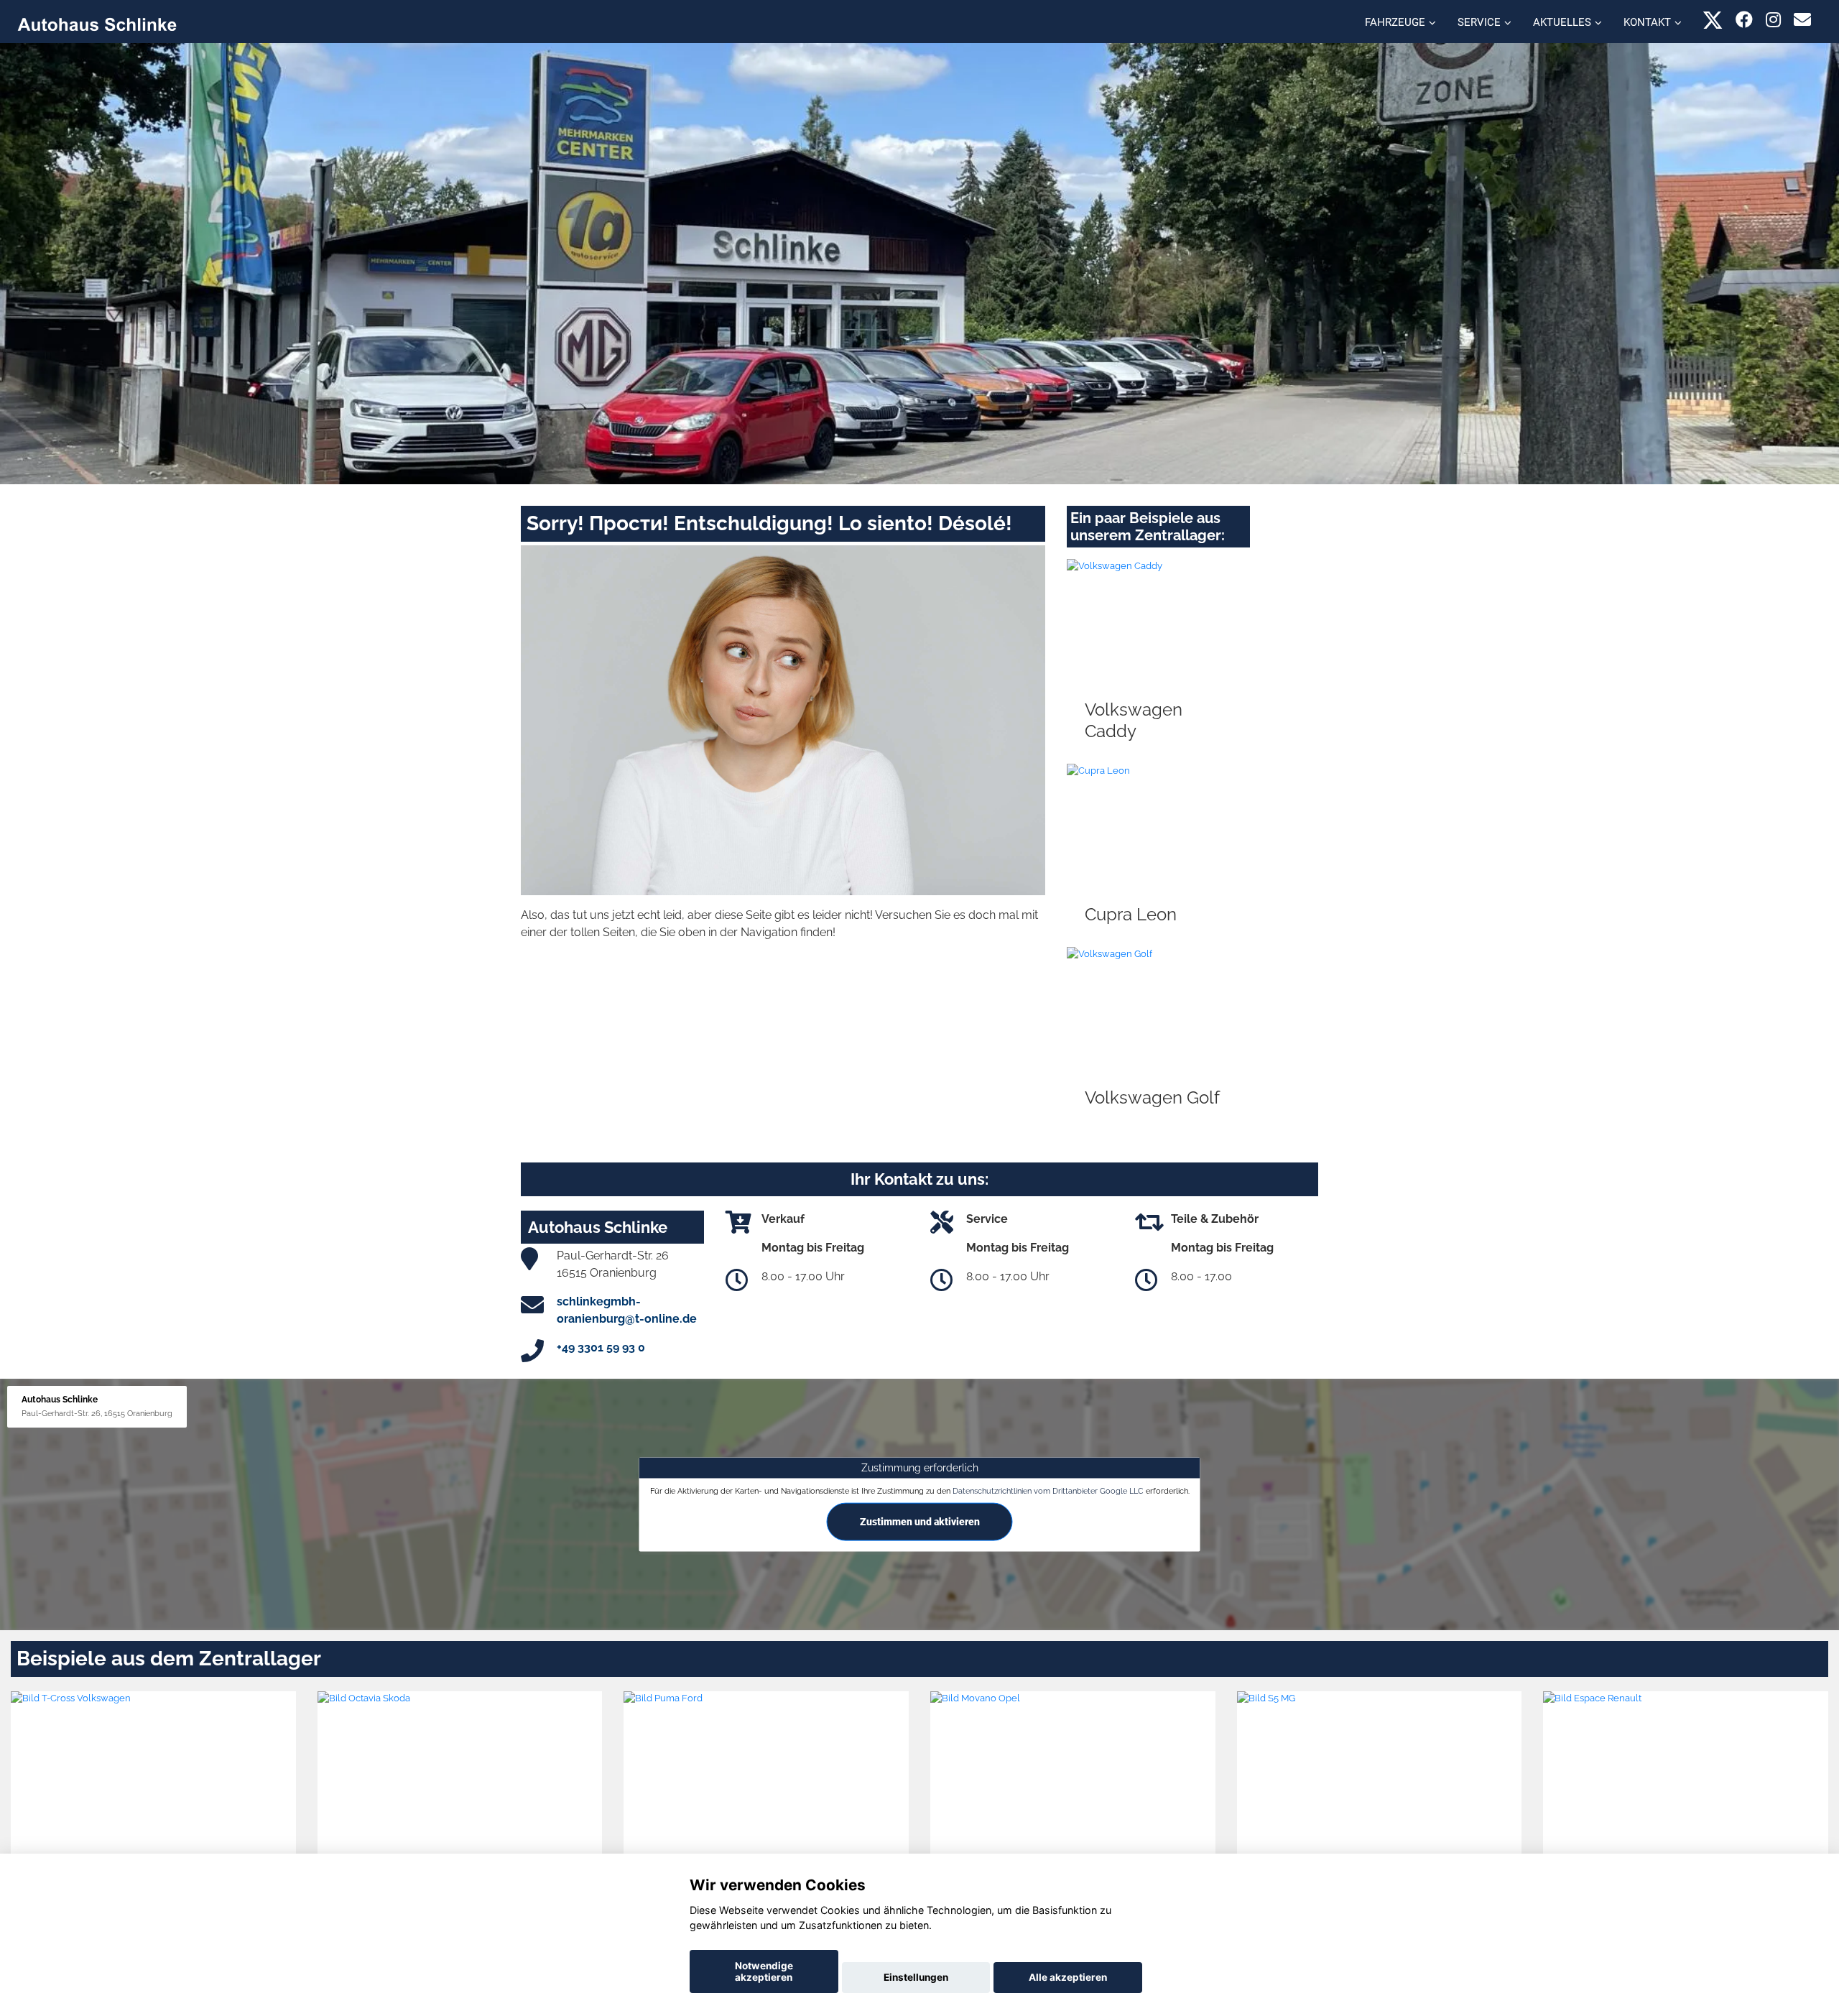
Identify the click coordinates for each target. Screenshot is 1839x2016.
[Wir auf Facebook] (1744, 20)
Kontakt (1647, 22)
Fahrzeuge (1395, 22)
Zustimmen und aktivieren (920, 1522)
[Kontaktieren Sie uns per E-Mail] (1802, 20)
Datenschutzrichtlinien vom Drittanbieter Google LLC (1048, 1491)
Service (1479, 22)
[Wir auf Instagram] (1773, 20)
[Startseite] (97, 23)
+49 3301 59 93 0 (601, 1347)
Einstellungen (916, 1977)
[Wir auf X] (1713, 20)
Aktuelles (1562, 22)
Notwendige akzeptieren (764, 1971)
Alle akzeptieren (1068, 1977)
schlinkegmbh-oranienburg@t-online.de (627, 1310)
